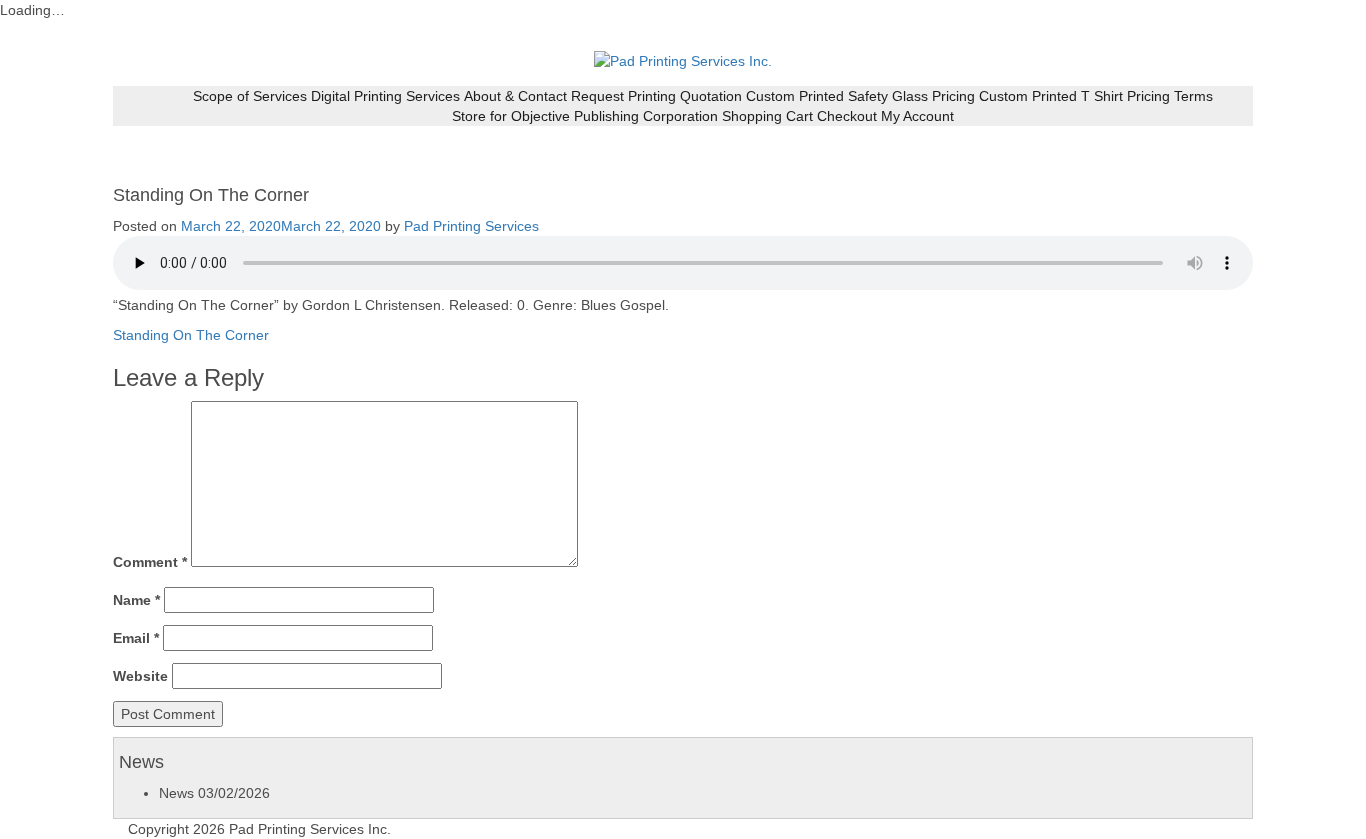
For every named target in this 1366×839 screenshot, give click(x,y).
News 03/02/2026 (214, 793)
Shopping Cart (767, 116)
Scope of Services (250, 96)
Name (136, 600)
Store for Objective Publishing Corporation (585, 116)
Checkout (847, 116)
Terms (1193, 96)
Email (136, 638)
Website (140, 676)
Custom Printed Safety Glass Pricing (860, 96)
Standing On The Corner (191, 335)
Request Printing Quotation (656, 96)
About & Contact (515, 96)
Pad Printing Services (471, 226)
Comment (150, 562)
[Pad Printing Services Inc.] (683, 60)
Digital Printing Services (385, 96)
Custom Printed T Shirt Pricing (1074, 96)
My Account (917, 116)
